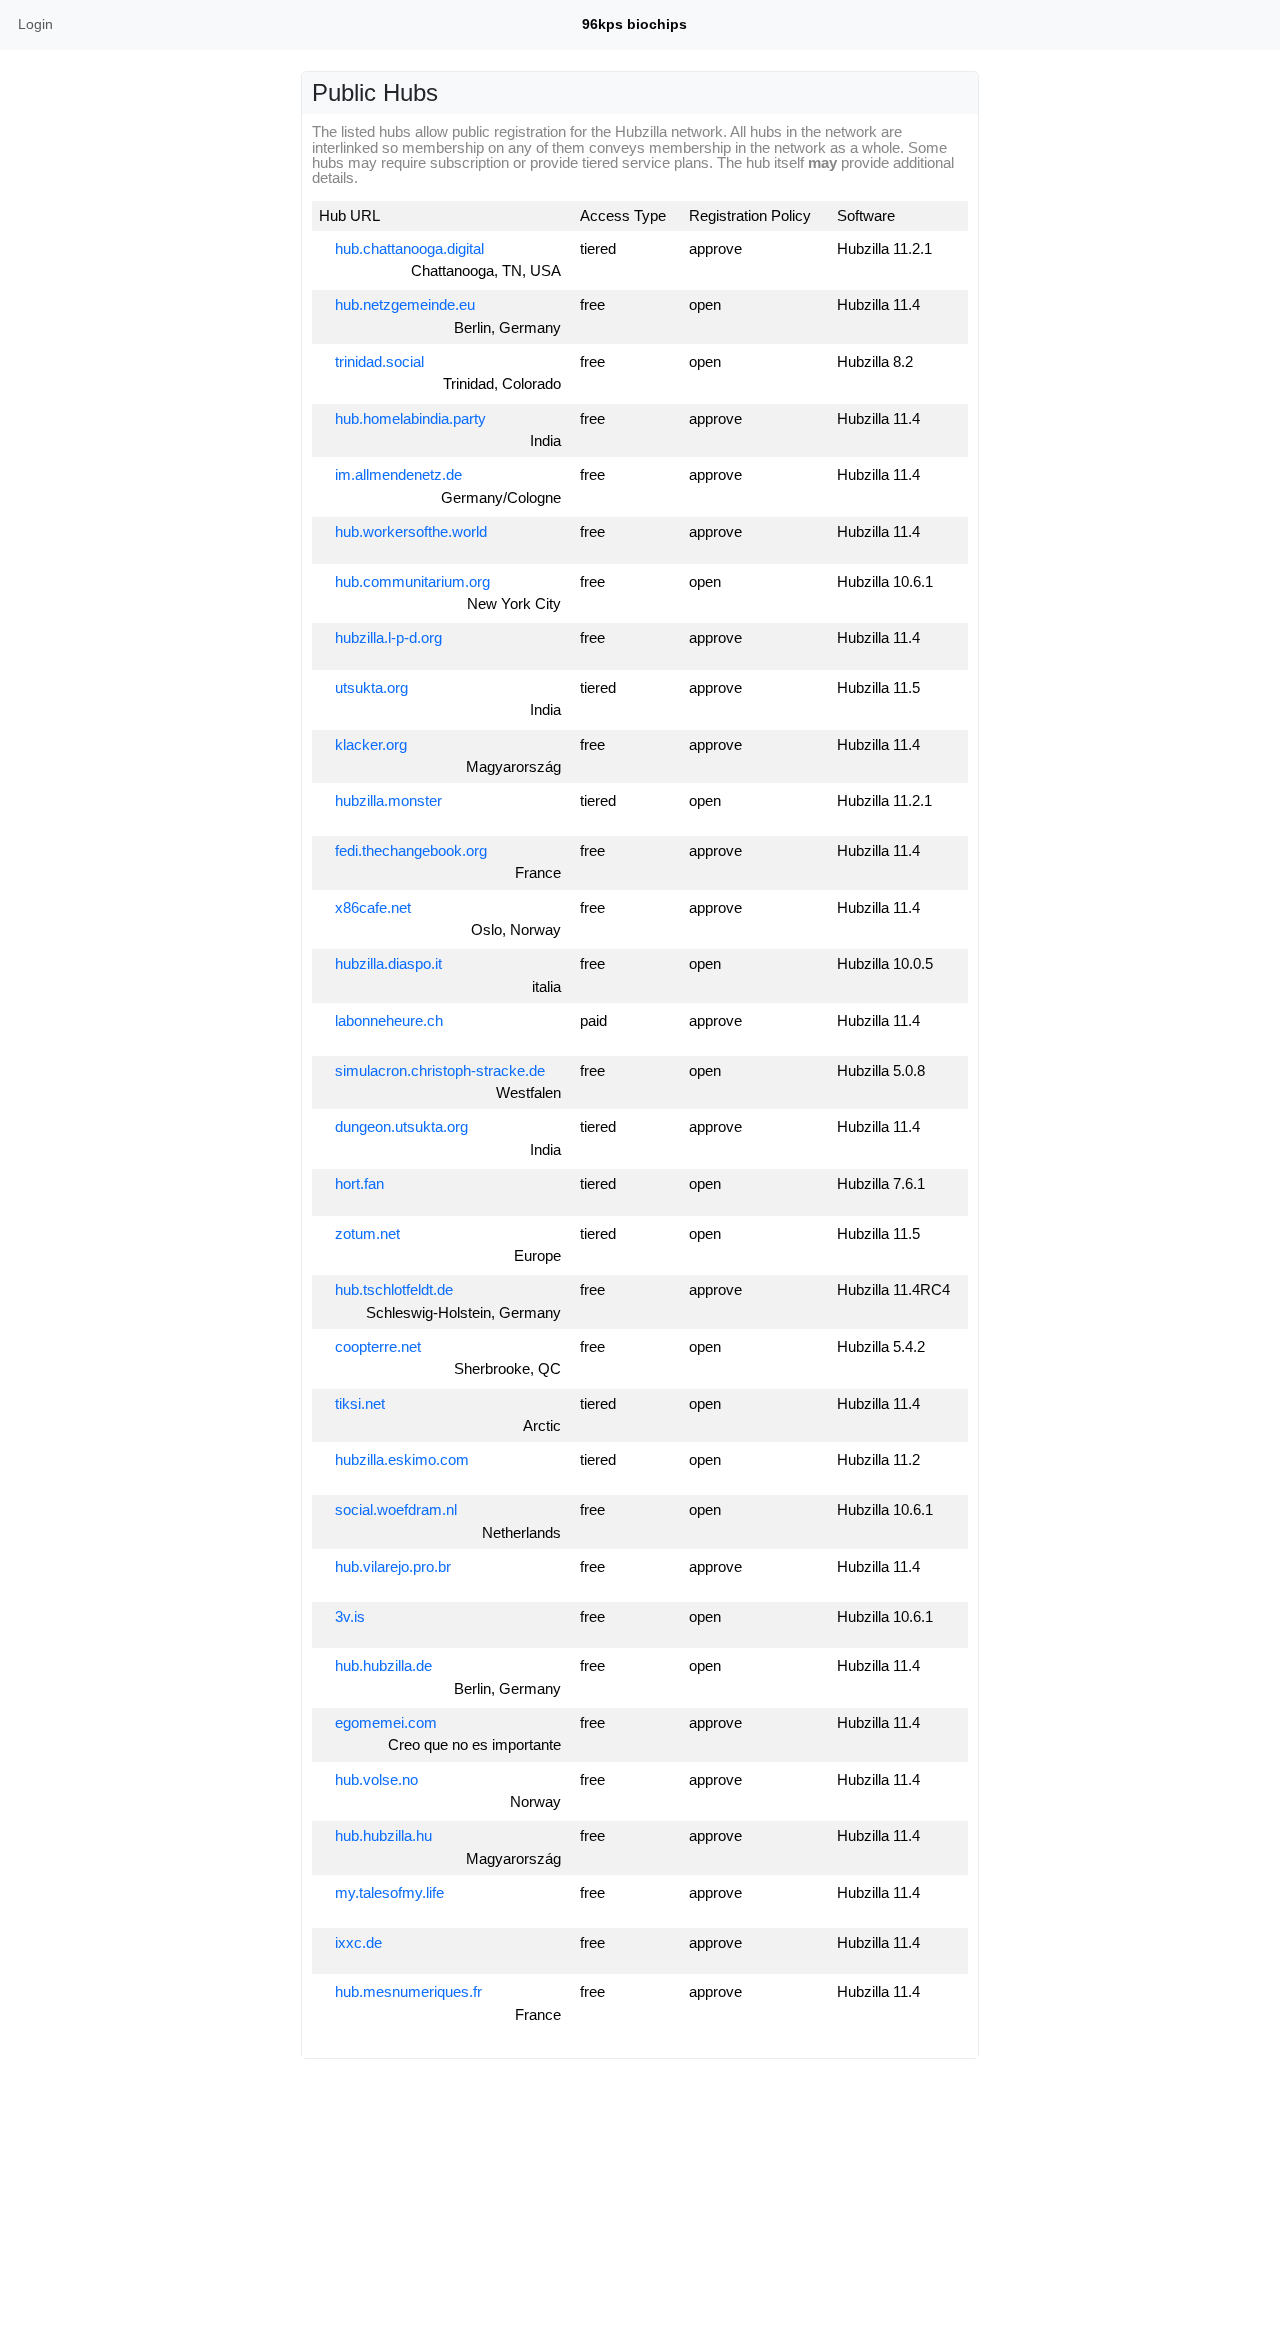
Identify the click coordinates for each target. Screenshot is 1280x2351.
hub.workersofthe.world (409, 531)
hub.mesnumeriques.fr (406, 1991)
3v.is (348, 1616)
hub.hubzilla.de (381, 1665)
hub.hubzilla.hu (381, 1835)
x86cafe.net (371, 907)
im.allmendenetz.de (396, 474)
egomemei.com (384, 1722)
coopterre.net (376, 1346)
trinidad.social (377, 361)
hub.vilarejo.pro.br (391, 1566)
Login (35, 24)
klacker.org (369, 744)
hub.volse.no (374, 1779)
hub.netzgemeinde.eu (403, 304)
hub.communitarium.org (410, 581)
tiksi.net (358, 1403)
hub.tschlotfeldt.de (392, 1289)
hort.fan (357, 1183)
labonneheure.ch (387, 1020)
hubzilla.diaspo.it (386, 963)
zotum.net (365, 1233)
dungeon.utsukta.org (399, 1126)
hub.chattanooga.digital (407, 248)
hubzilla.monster (386, 800)
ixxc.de (356, 1942)
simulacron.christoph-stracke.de (438, 1070)
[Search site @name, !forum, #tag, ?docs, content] (1225, 25)
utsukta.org (369, 687)
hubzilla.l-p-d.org (386, 637)
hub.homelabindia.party (408, 418)
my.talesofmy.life (387, 1892)
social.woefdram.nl (394, 1509)
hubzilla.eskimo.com (400, 1459)
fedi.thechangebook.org (409, 850)
